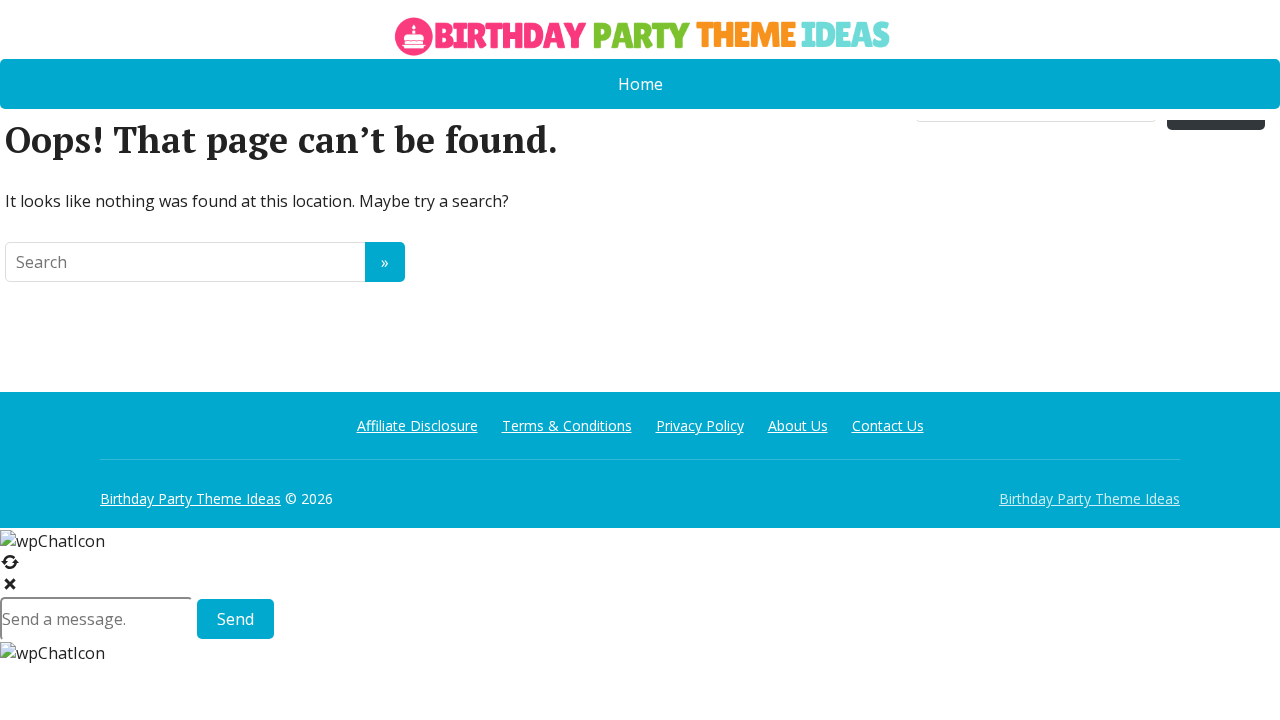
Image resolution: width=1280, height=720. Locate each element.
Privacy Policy (700, 425)
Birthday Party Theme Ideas (190, 498)
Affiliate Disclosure (417, 425)
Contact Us (888, 425)
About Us (798, 425)
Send (235, 619)
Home (640, 84)
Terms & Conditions (567, 425)
